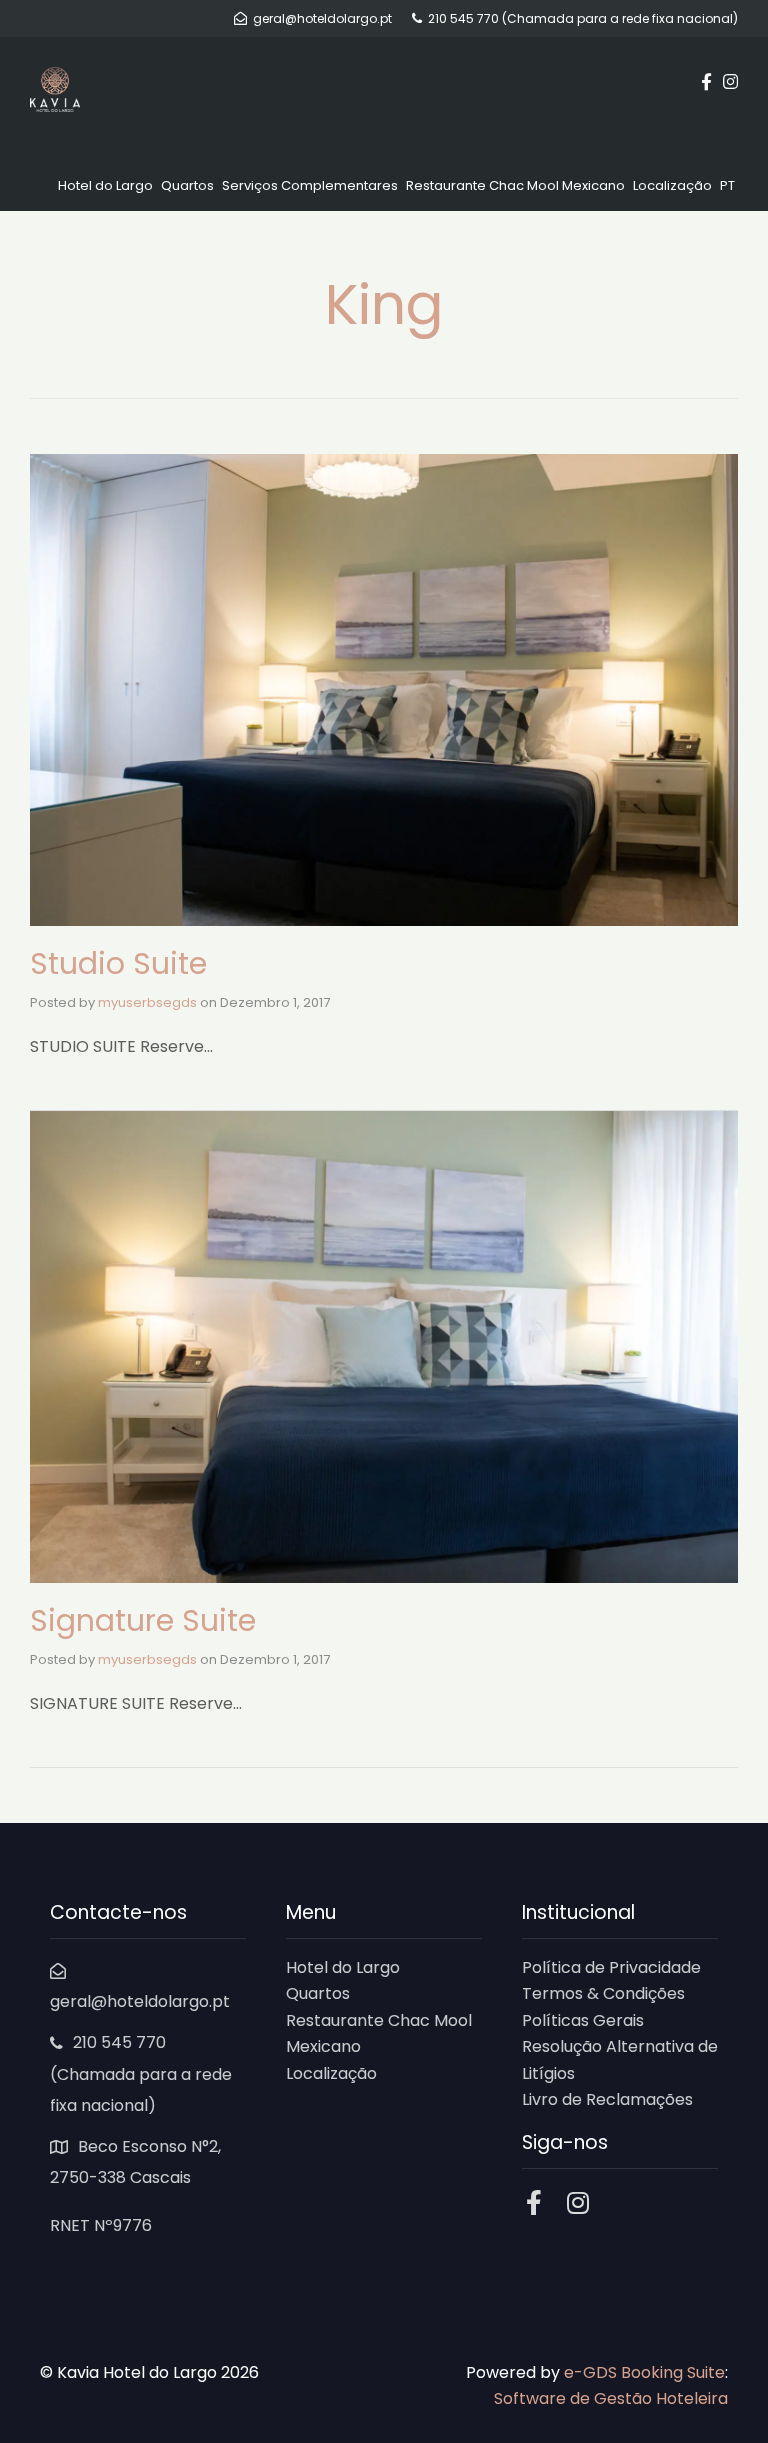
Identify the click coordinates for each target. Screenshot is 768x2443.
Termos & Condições (603, 1993)
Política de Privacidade (611, 1967)
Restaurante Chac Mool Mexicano (515, 185)
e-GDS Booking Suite (644, 2372)
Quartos (187, 185)
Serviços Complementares (310, 185)
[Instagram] (578, 2202)
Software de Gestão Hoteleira (611, 2398)
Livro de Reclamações (607, 2099)
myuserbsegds (147, 1002)
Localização (672, 185)
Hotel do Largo (105, 185)
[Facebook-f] (534, 2202)
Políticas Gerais (583, 2020)
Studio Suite (118, 963)
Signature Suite (143, 1620)
